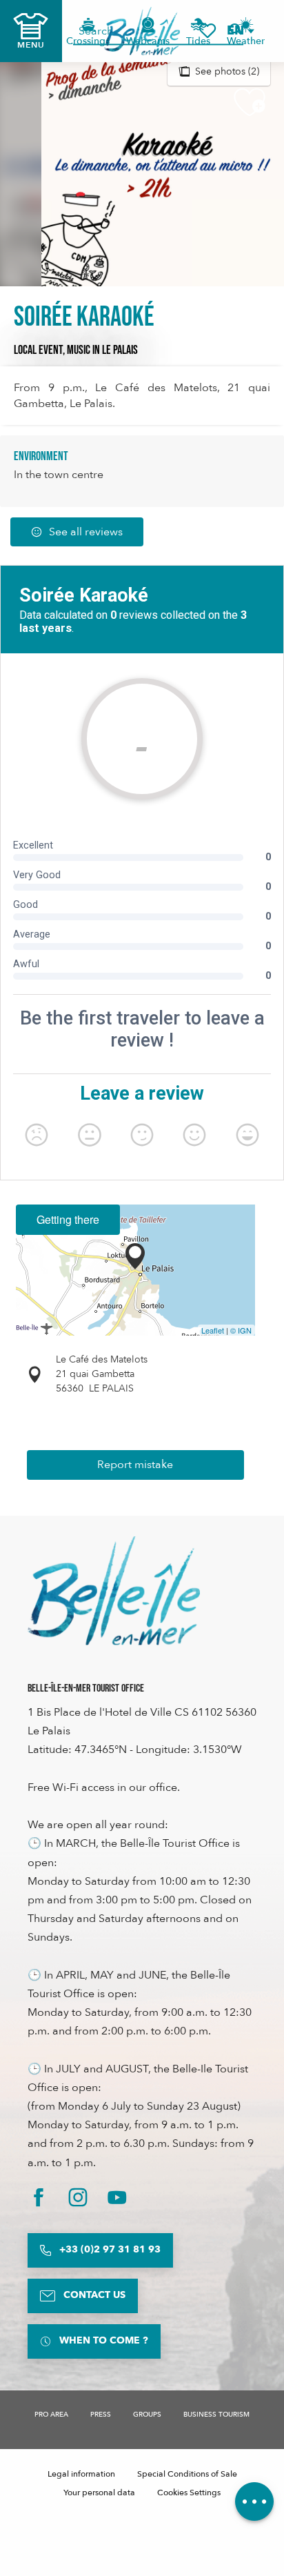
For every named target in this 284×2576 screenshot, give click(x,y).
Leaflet (213, 1330)
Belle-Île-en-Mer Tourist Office (86, 1688)
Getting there (68, 1219)
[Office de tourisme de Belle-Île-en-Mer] (114, 1591)
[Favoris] (207, 31)
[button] (240, 31)
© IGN (241, 1330)
